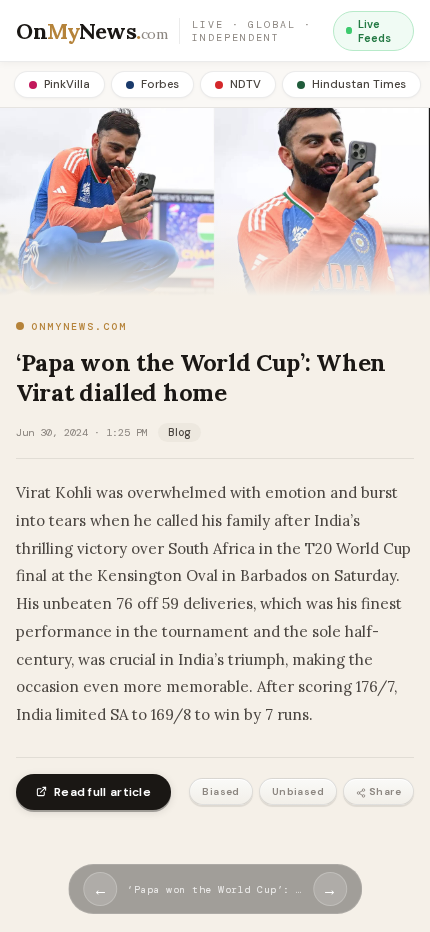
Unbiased (298, 791)
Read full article (102, 792)
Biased (220, 791)
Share (385, 791)
